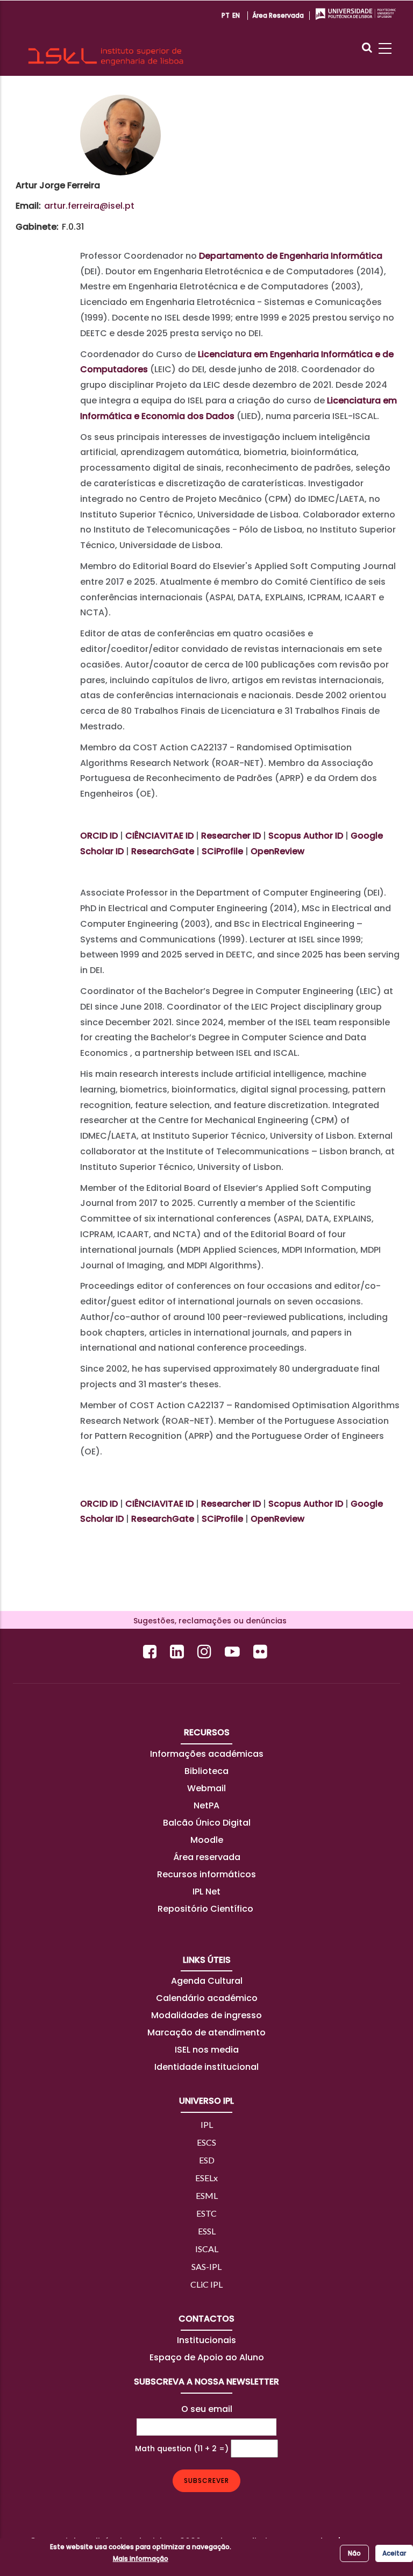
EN (236, 15)
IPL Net (206, 1892)
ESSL (207, 2231)
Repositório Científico (206, 1909)
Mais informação (141, 2559)
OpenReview (277, 851)
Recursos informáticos (206, 1874)
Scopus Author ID (306, 836)
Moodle (207, 1840)
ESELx (206, 2178)
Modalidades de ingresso (206, 2015)
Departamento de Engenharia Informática (291, 256)
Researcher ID (231, 836)
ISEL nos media (207, 2050)
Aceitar (394, 2553)
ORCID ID (99, 836)
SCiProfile (222, 851)
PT (226, 15)
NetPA (206, 1805)
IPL (207, 2124)
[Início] (106, 38)
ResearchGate (163, 851)
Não (354, 2553)
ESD (207, 2160)
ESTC (206, 2213)
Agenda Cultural (207, 1981)
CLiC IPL (206, 2284)
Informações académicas (207, 1754)
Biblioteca (206, 1771)
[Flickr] (262, 1652)
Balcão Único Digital (207, 1823)
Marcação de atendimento (206, 2032)
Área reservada (278, 15)
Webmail (206, 1788)
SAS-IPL (206, 2266)
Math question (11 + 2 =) (182, 2449)
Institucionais (206, 2340)
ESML (207, 2195)
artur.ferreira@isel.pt (89, 206)
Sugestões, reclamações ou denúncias (207, 1621)
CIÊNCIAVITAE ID (159, 836)
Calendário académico (207, 1998)
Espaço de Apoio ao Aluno (207, 2357)
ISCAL (207, 2249)
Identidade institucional (206, 2067)
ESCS (206, 2142)
